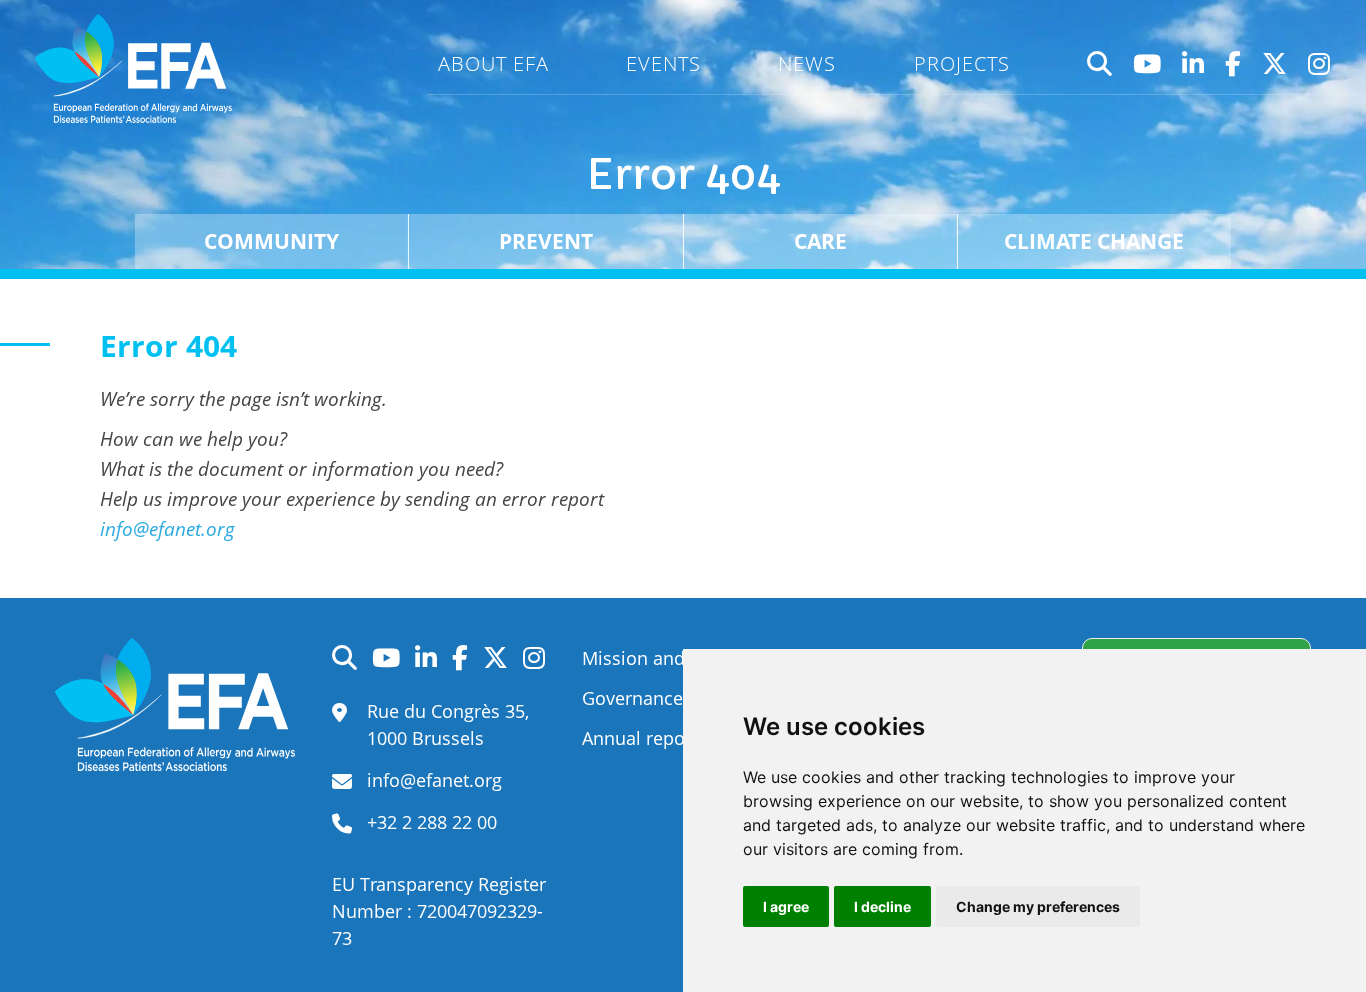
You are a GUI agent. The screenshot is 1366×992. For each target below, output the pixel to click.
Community (271, 240)
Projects (962, 63)
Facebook (1233, 64)
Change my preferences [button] (1038, 906)
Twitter (1275, 64)
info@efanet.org (167, 528)
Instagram (1319, 64)
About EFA (493, 63)
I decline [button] (882, 906)
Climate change (1094, 240)
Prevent (546, 240)
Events (663, 63)
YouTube (1147, 64)
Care (820, 240)
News (807, 63)
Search (1100, 64)
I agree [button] (786, 906)
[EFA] (137, 68)
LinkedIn (1193, 64)
